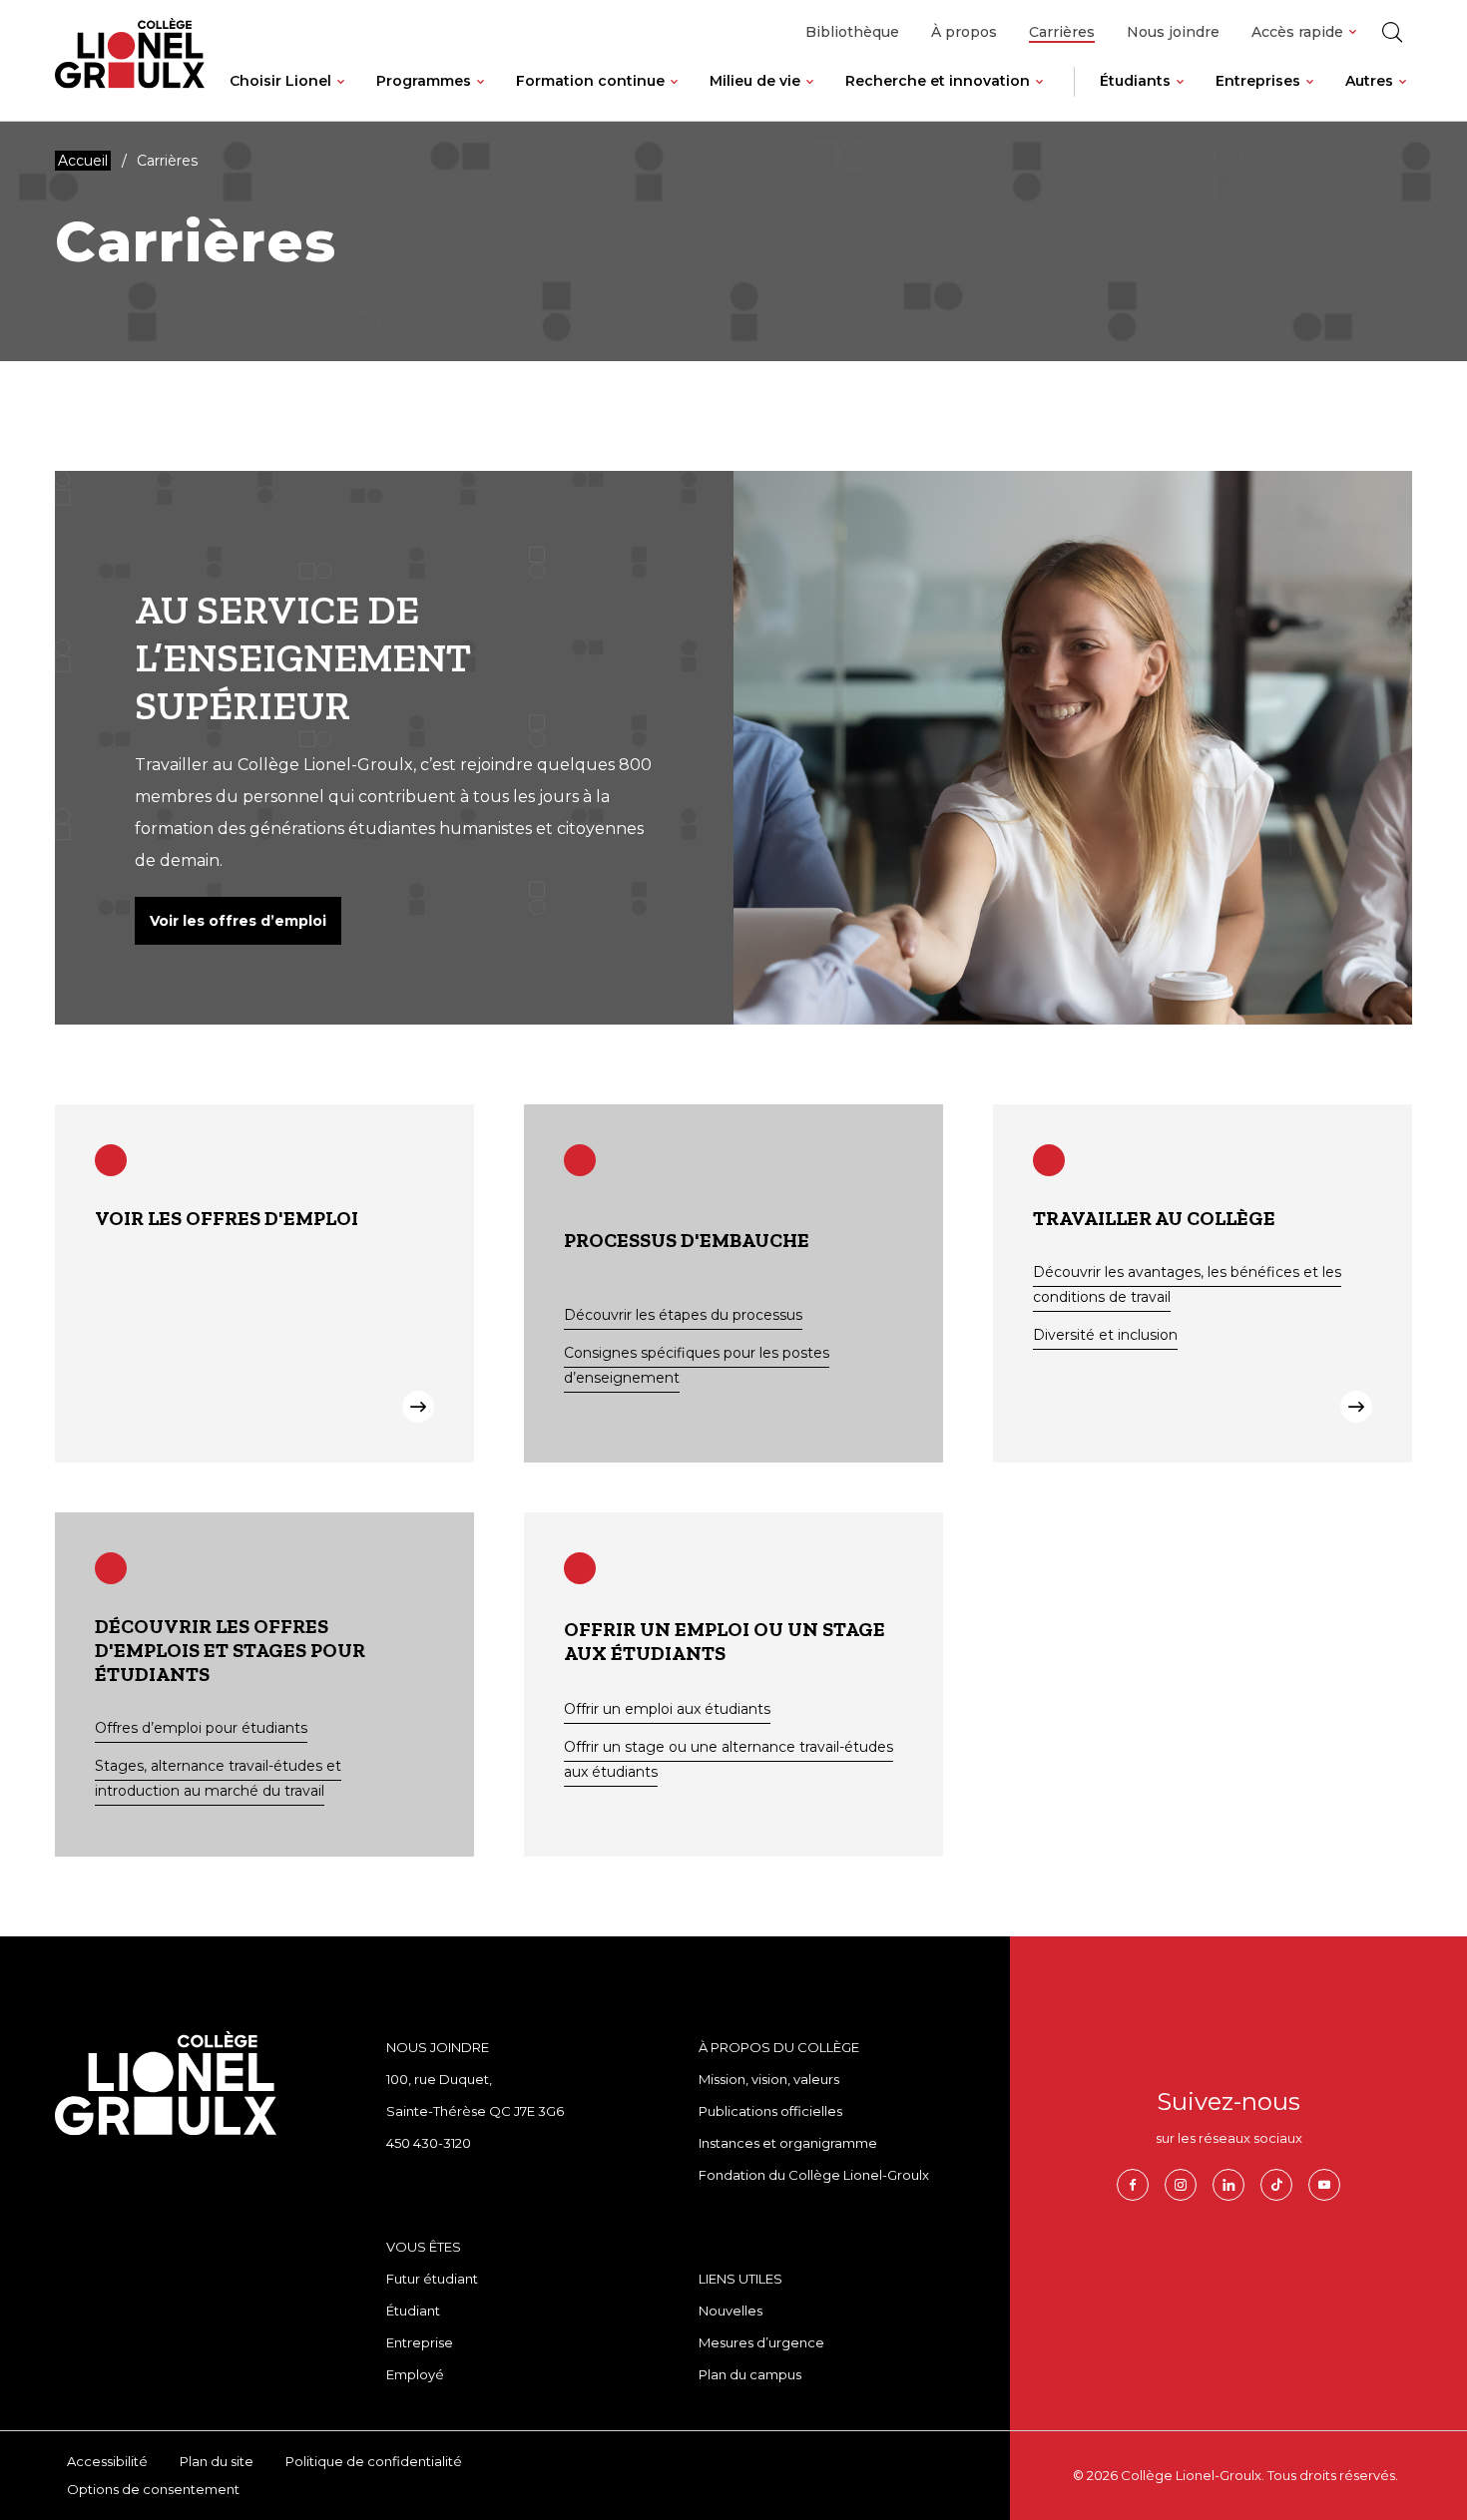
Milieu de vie (755, 81)
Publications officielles (770, 2111)
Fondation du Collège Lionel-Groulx (814, 2175)
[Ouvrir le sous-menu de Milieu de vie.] (810, 97)
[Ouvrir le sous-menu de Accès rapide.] (1353, 32)
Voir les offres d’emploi (238, 921)
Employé (415, 2374)
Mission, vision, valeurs (769, 2079)
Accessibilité (107, 2461)
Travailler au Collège (1154, 1218)
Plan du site (217, 2461)
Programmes (424, 81)
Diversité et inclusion (1105, 1335)
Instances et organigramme (788, 2143)
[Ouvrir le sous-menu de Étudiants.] (1180, 97)
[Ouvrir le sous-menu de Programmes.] (481, 97)
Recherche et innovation (938, 81)
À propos (964, 32)
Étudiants (1135, 81)
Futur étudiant (432, 2279)
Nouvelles (731, 2310)
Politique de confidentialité (374, 2461)
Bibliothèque (852, 32)
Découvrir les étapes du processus (683, 1315)
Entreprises (1258, 81)
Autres (1369, 81)
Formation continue (590, 81)
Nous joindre (1173, 32)
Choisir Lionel (280, 81)
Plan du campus (750, 2374)
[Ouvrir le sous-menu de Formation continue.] (674, 97)
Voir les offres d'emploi (227, 1218)
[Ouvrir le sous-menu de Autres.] (1403, 97)
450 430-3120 (429, 2143)
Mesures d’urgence (761, 2342)
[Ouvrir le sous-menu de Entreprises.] (1310, 97)
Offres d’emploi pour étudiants (201, 1728)
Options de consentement (153, 2489)
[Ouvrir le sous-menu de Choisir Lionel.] (341, 97)
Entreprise (420, 2342)
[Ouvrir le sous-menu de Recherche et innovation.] (1039, 97)
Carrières (1062, 32)
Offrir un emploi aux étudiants (667, 1709)
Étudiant (413, 2310)
